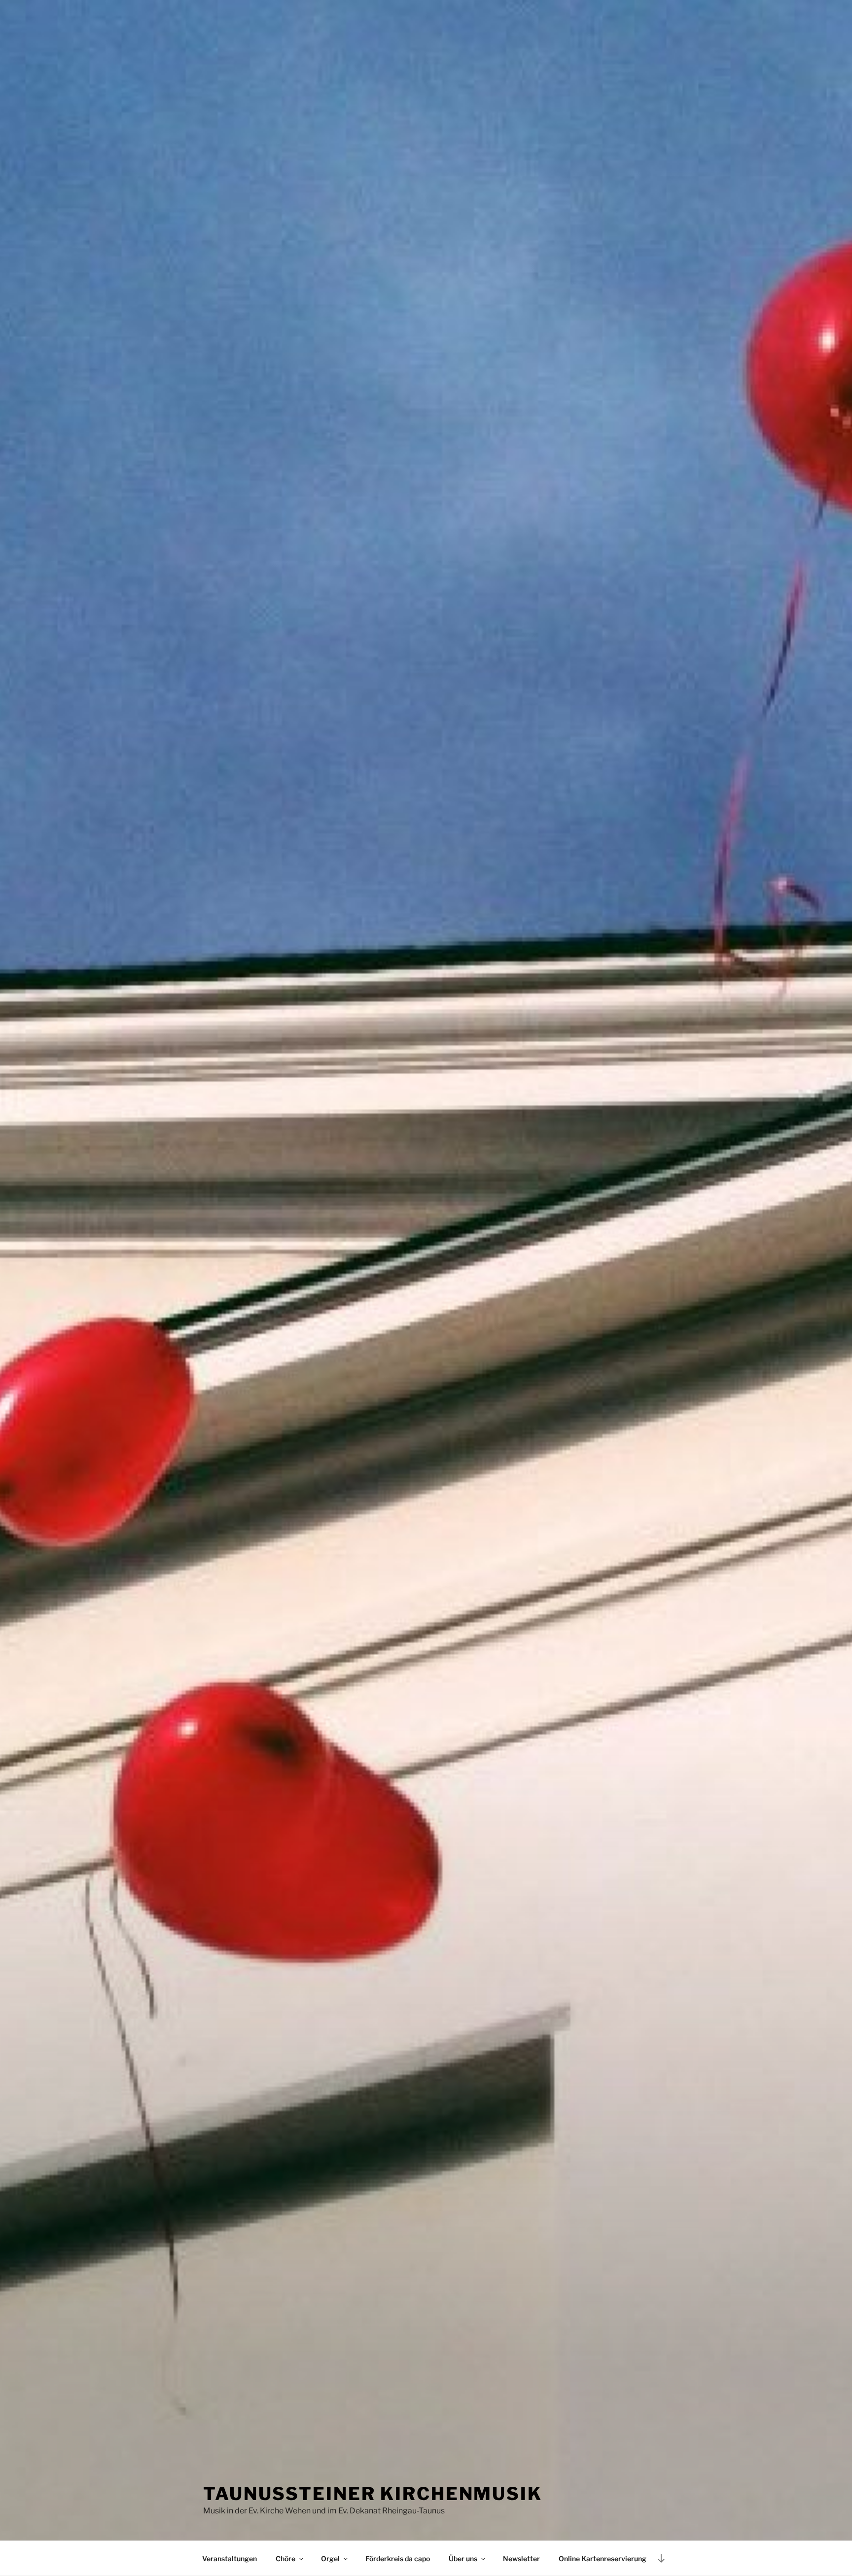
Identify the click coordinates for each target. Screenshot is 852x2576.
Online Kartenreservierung (603, 2558)
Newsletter (521, 2558)
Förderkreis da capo (398, 2558)
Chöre (285, 2558)
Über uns (463, 2558)
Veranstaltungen (230, 2558)
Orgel (330, 2558)
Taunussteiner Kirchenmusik (373, 2494)
